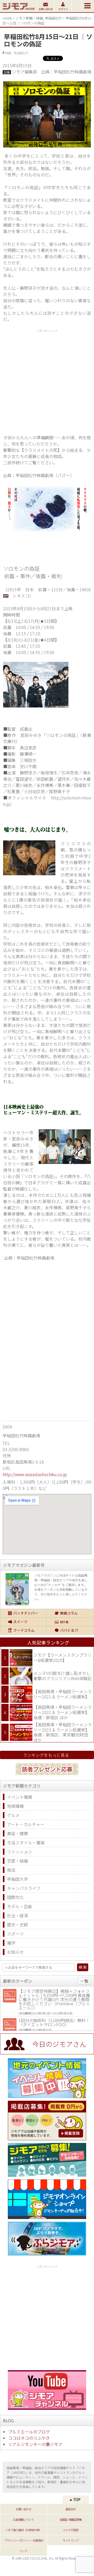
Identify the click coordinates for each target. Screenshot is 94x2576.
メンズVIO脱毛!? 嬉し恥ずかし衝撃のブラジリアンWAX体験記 (63, 1676)
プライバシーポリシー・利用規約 (23, 2540)
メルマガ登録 (70, 2530)
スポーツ (15, 1934)
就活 (11, 1870)
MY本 (70, 1622)
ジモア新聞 (24, 18)
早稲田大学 (17, 1879)
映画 (40, 18)
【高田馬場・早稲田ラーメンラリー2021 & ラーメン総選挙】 (63, 1694)
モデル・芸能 (20, 1906)
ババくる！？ (70, 1630)
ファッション (20, 1852)
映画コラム (70, 1613)
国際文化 (15, 1897)
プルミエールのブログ (29, 2432)
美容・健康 (17, 1833)
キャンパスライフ (24, 1888)
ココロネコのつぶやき (29, 2438)
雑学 (11, 1943)
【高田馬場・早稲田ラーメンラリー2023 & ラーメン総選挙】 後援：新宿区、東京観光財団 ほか (63, 1732)
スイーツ (23, 1622)
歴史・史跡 (17, 1925)
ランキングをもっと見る (46, 1755)
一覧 (84, 1981)
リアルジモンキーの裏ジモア (35, 2444)
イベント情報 (20, 1797)
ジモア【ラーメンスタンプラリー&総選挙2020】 (63, 1657)
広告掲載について (23, 2519)
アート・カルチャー (26, 1824)
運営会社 (70, 2509)
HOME (7, 18)
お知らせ (15, 1952)
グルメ (13, 1815)
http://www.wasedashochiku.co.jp (35, 1474)
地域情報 (15, 1806)
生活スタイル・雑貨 (26, 1842)
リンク (23, 2551)
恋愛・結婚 (17, 1861)
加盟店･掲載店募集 (71, 2519)
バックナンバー (23, 1613)
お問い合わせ (23, 2509)
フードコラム (23, 1630)
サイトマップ (70, 2540)
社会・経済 (17, 1915)
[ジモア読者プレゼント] (47, 1776)
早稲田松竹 (53, 18)
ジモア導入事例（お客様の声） (23, 2530)
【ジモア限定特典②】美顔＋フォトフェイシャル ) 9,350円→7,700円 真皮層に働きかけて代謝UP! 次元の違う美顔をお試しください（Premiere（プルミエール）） (54, 1999)
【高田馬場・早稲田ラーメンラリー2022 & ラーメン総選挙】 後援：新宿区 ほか (63, 1712)
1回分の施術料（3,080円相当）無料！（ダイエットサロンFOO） (54, 2022)
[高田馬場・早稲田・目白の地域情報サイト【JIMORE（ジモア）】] (18, 10)
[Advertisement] (47, 381)
